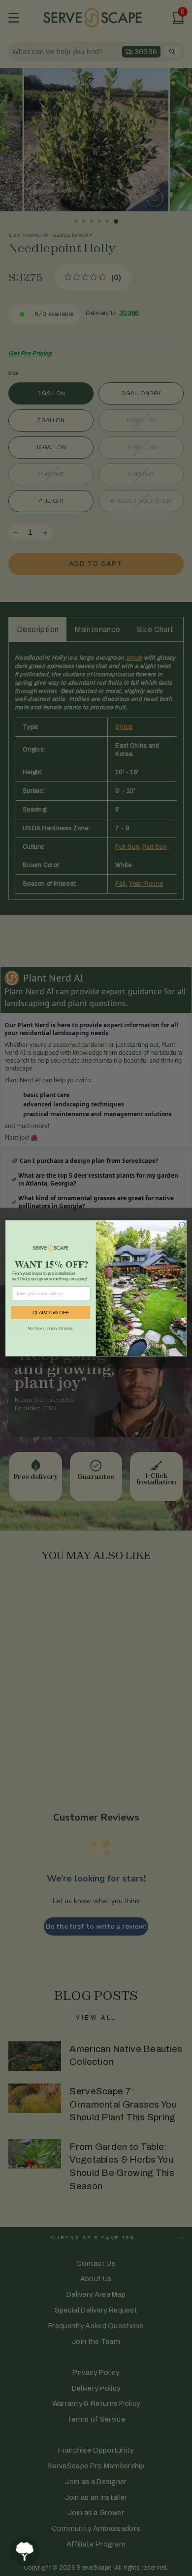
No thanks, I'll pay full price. (51, 1328)
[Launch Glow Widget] (25, 2551)
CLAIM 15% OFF (50, 1313)
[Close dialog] (182, 1225)
